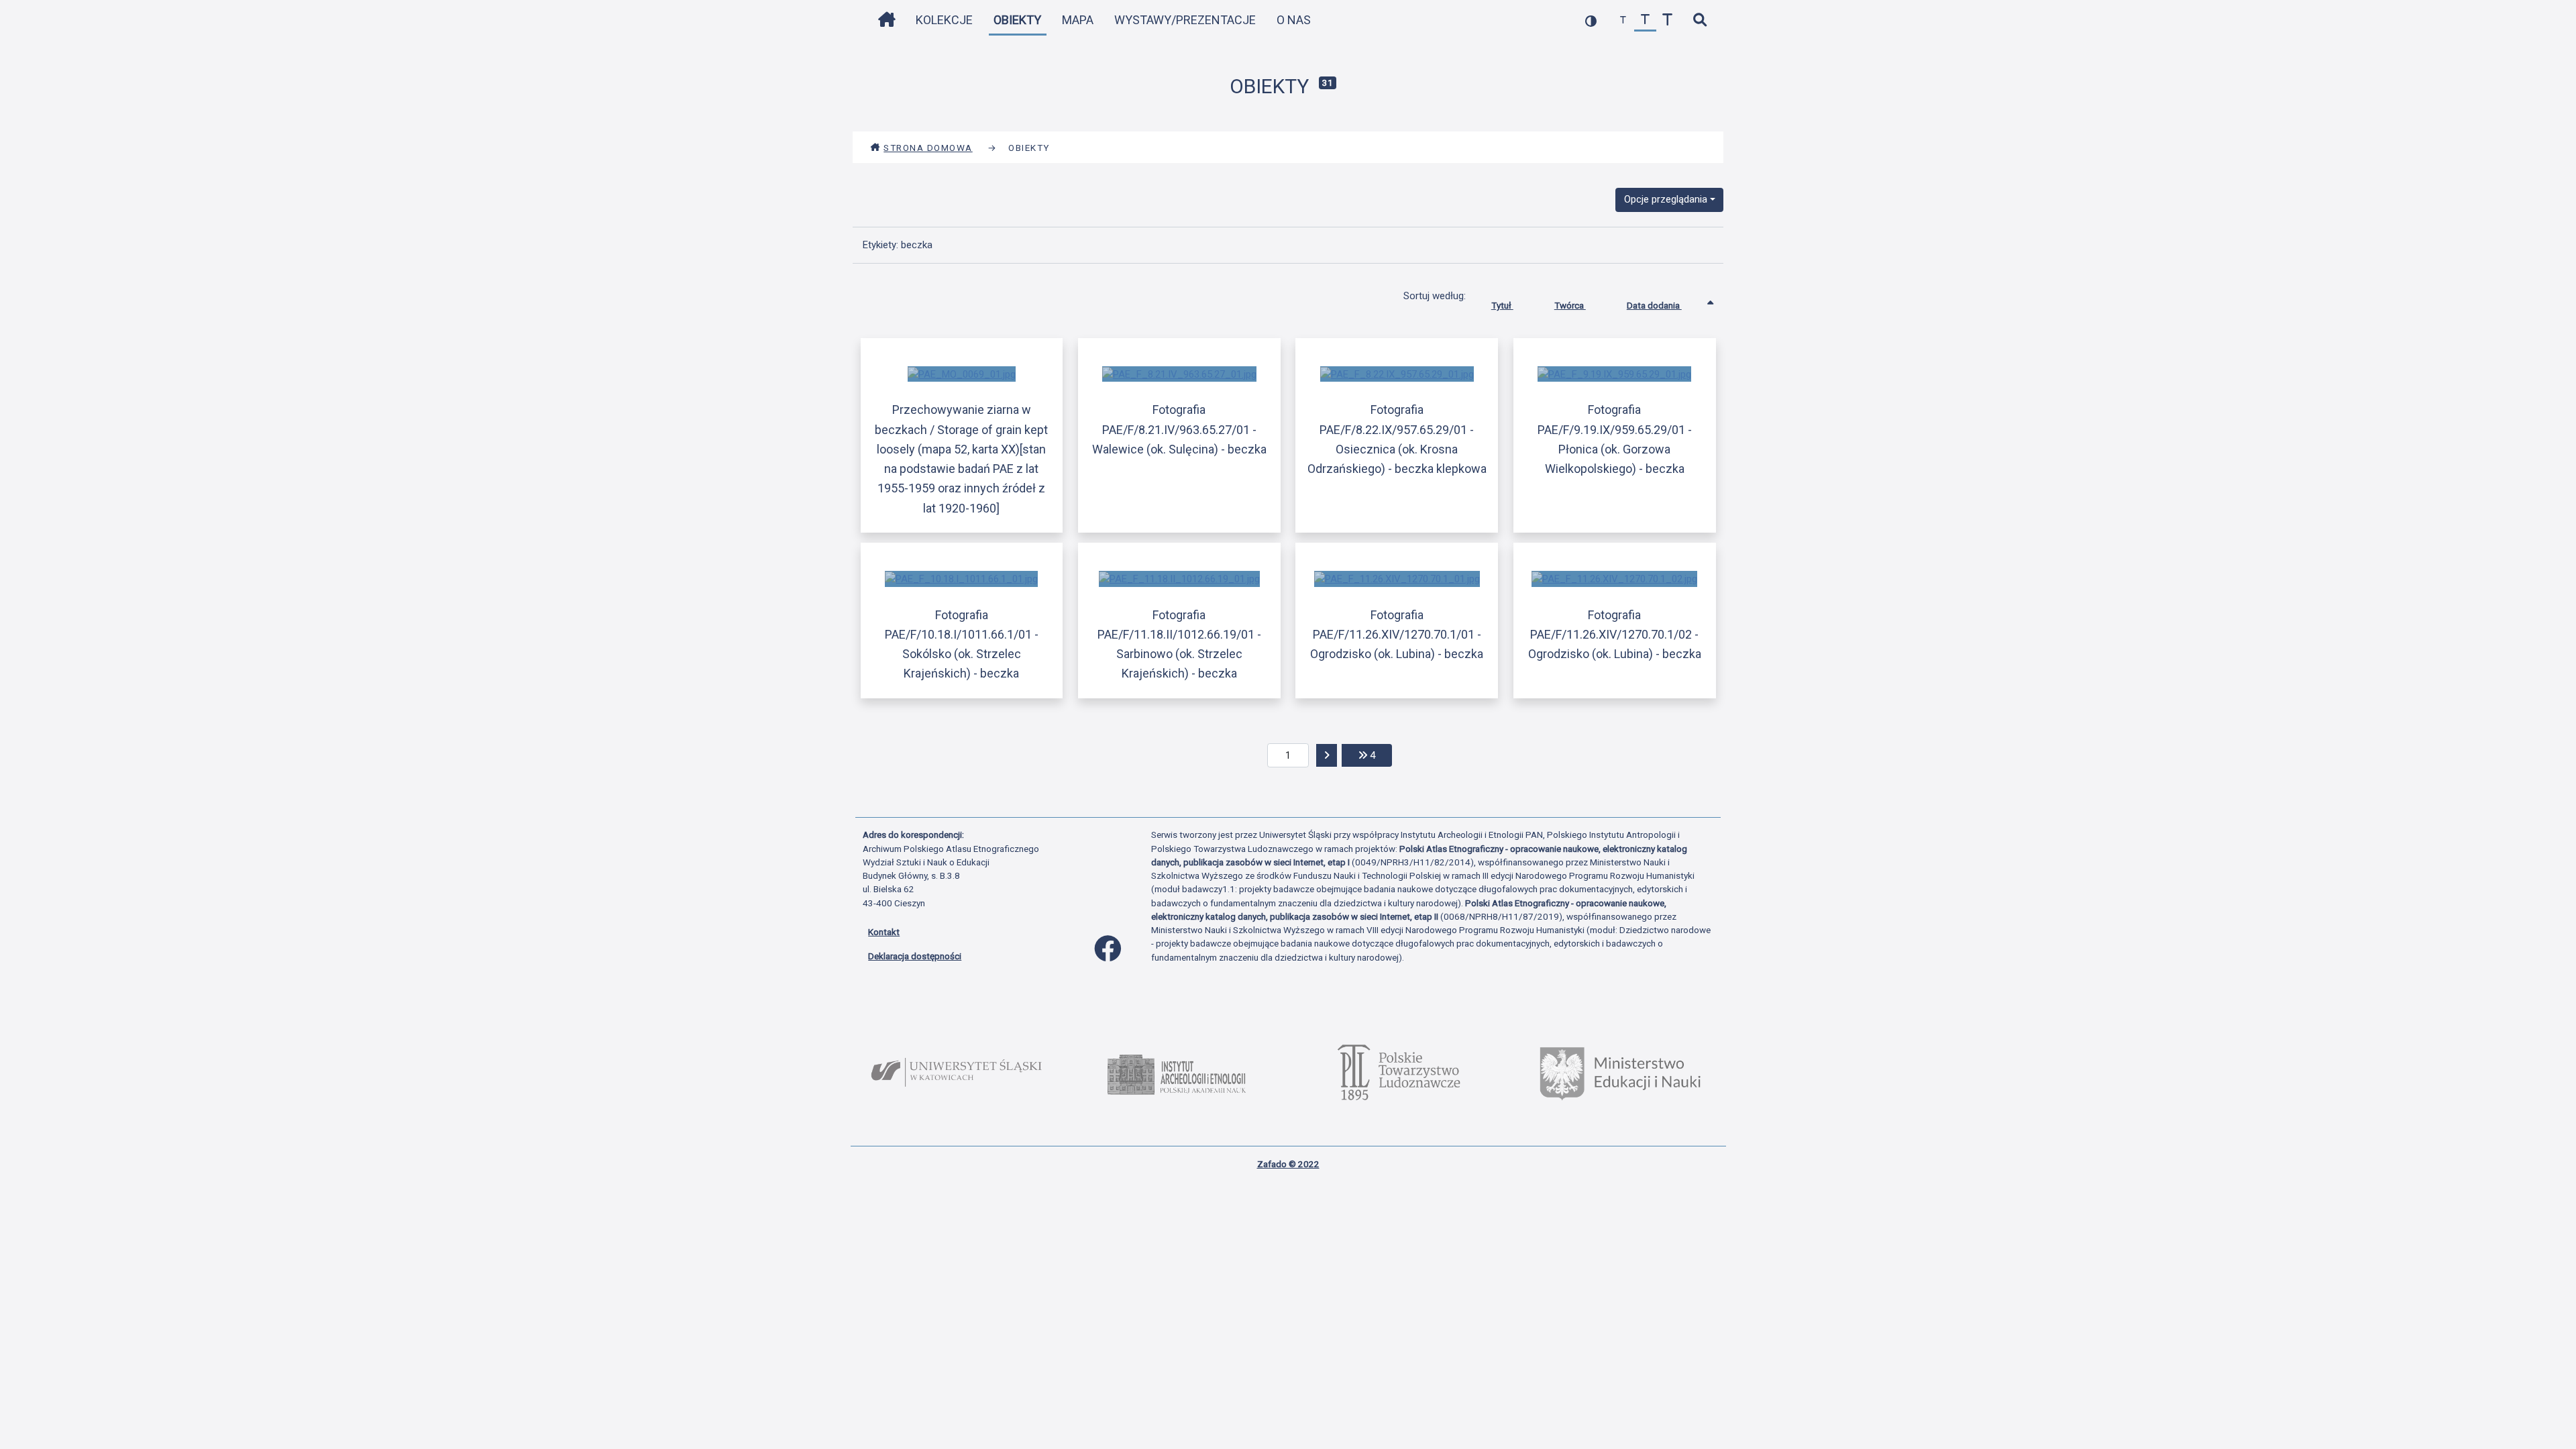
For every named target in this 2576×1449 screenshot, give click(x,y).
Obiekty (1017, 20)
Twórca (1570, 305)
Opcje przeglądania (1666, 199)
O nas (1294, 20)
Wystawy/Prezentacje (1185, 20)
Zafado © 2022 (1288, 1164)
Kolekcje (944, 20)
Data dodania (1654, 305)
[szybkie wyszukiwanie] (1700, 20)
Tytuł (1502, 305)
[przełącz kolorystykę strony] (1591, 20)
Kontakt (884, 932)
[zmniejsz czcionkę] (1623, 20)
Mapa (1078, 20)
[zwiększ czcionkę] (1667, 20)
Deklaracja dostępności (915, 956)
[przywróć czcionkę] (1645, 20)
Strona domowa (928, 148)
